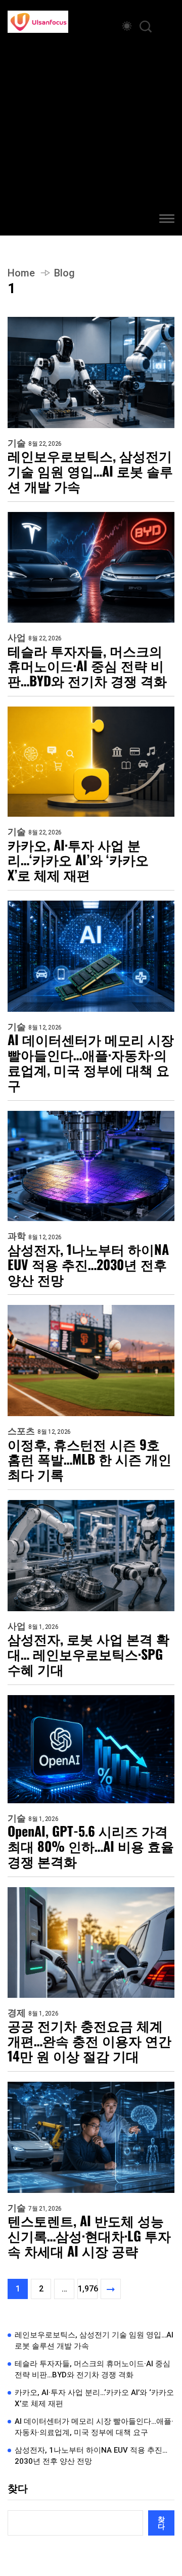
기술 (17, 443)
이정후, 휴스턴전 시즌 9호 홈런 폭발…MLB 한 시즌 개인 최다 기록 (89, 1460)
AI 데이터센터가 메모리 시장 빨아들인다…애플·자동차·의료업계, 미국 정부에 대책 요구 (91, 1062)
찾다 (18, 2489)
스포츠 (21, 1431)
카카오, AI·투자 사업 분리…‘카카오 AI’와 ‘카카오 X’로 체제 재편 (78, 860)
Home (21, 273)
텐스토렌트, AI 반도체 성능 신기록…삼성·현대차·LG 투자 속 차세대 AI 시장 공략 (89, 2236)
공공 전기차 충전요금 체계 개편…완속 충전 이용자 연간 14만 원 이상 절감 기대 (89, 2041)
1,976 (88, 2289)
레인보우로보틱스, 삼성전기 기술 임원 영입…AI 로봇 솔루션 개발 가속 (90, 471)
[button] (167, 220)
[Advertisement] (91, 129)
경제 (17, 2013)
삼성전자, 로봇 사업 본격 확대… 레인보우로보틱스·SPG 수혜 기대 (88, 1654)
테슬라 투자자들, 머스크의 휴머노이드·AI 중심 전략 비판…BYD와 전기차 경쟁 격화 (87, 666)
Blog (64, 273)
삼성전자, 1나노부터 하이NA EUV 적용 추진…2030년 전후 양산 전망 (88, 1264)
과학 (17, 1236)
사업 (17, 638)
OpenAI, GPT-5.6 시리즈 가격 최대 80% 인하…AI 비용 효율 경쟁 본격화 (91, 1846)
